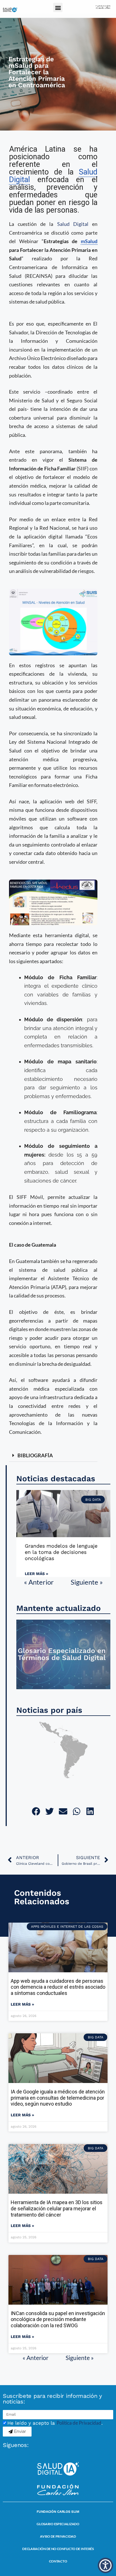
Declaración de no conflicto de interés (58, 2549)
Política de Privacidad (79, 2423)
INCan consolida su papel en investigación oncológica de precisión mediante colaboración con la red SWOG (58, 2319)
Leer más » (36, 1574)
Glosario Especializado (58, 2524)
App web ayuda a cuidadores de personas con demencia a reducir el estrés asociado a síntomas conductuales (58, 1987)
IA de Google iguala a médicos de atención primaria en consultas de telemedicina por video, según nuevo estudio (58, 2098)
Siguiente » (87, 1582)
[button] (58, 7)
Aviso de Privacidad (58, 2536)
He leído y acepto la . (55, 2423)
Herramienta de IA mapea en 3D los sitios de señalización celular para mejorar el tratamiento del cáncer (57, 2208)
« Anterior (39, 1582)
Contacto (58, 2561)
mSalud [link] (89, 241)
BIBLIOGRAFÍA (35, 1455)
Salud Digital (73, 224)
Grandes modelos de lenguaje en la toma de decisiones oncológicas (61, 1552)
